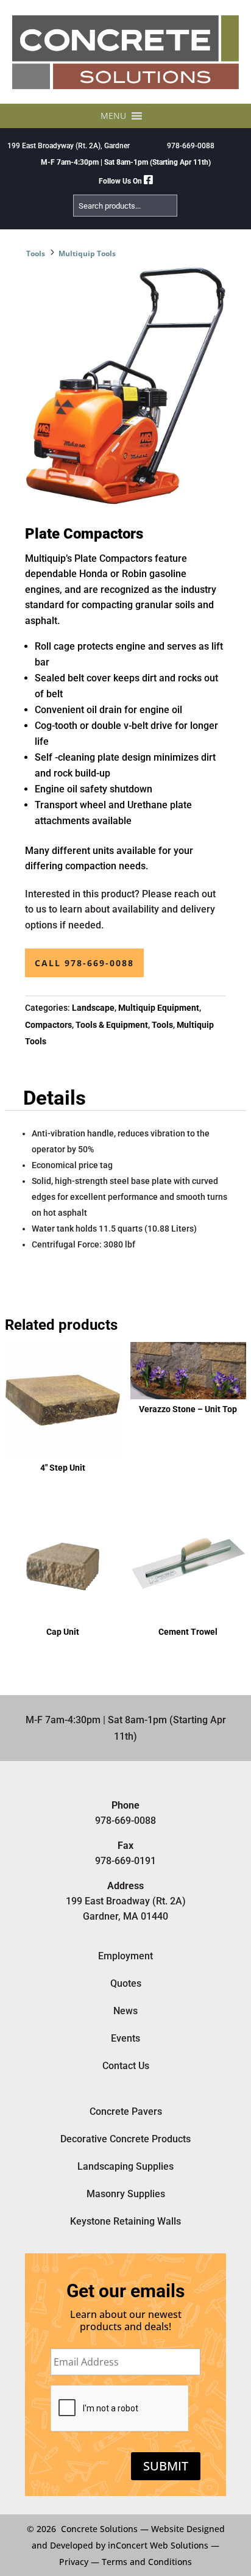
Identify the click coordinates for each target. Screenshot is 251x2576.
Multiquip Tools (87, 253)
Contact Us (126, 2066)
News (125, 2011)
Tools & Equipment (112, 1025)
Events (125, 2038)
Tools (36, 253)
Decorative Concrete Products (125, 2139)
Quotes (126, 1983)
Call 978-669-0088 (84, 963)
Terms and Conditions (147, 2562)
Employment (125, 1956)
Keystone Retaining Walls (125, 2221)
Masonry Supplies (126, 2194)
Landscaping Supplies (125, 2166)
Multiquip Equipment (159, 1008)
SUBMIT (166, 2466)
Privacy (74, 2562)
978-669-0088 (191, 146)
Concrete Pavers (126, 2111)
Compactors (48, 1025)
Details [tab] (55, 1098)
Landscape (93, 1008)
